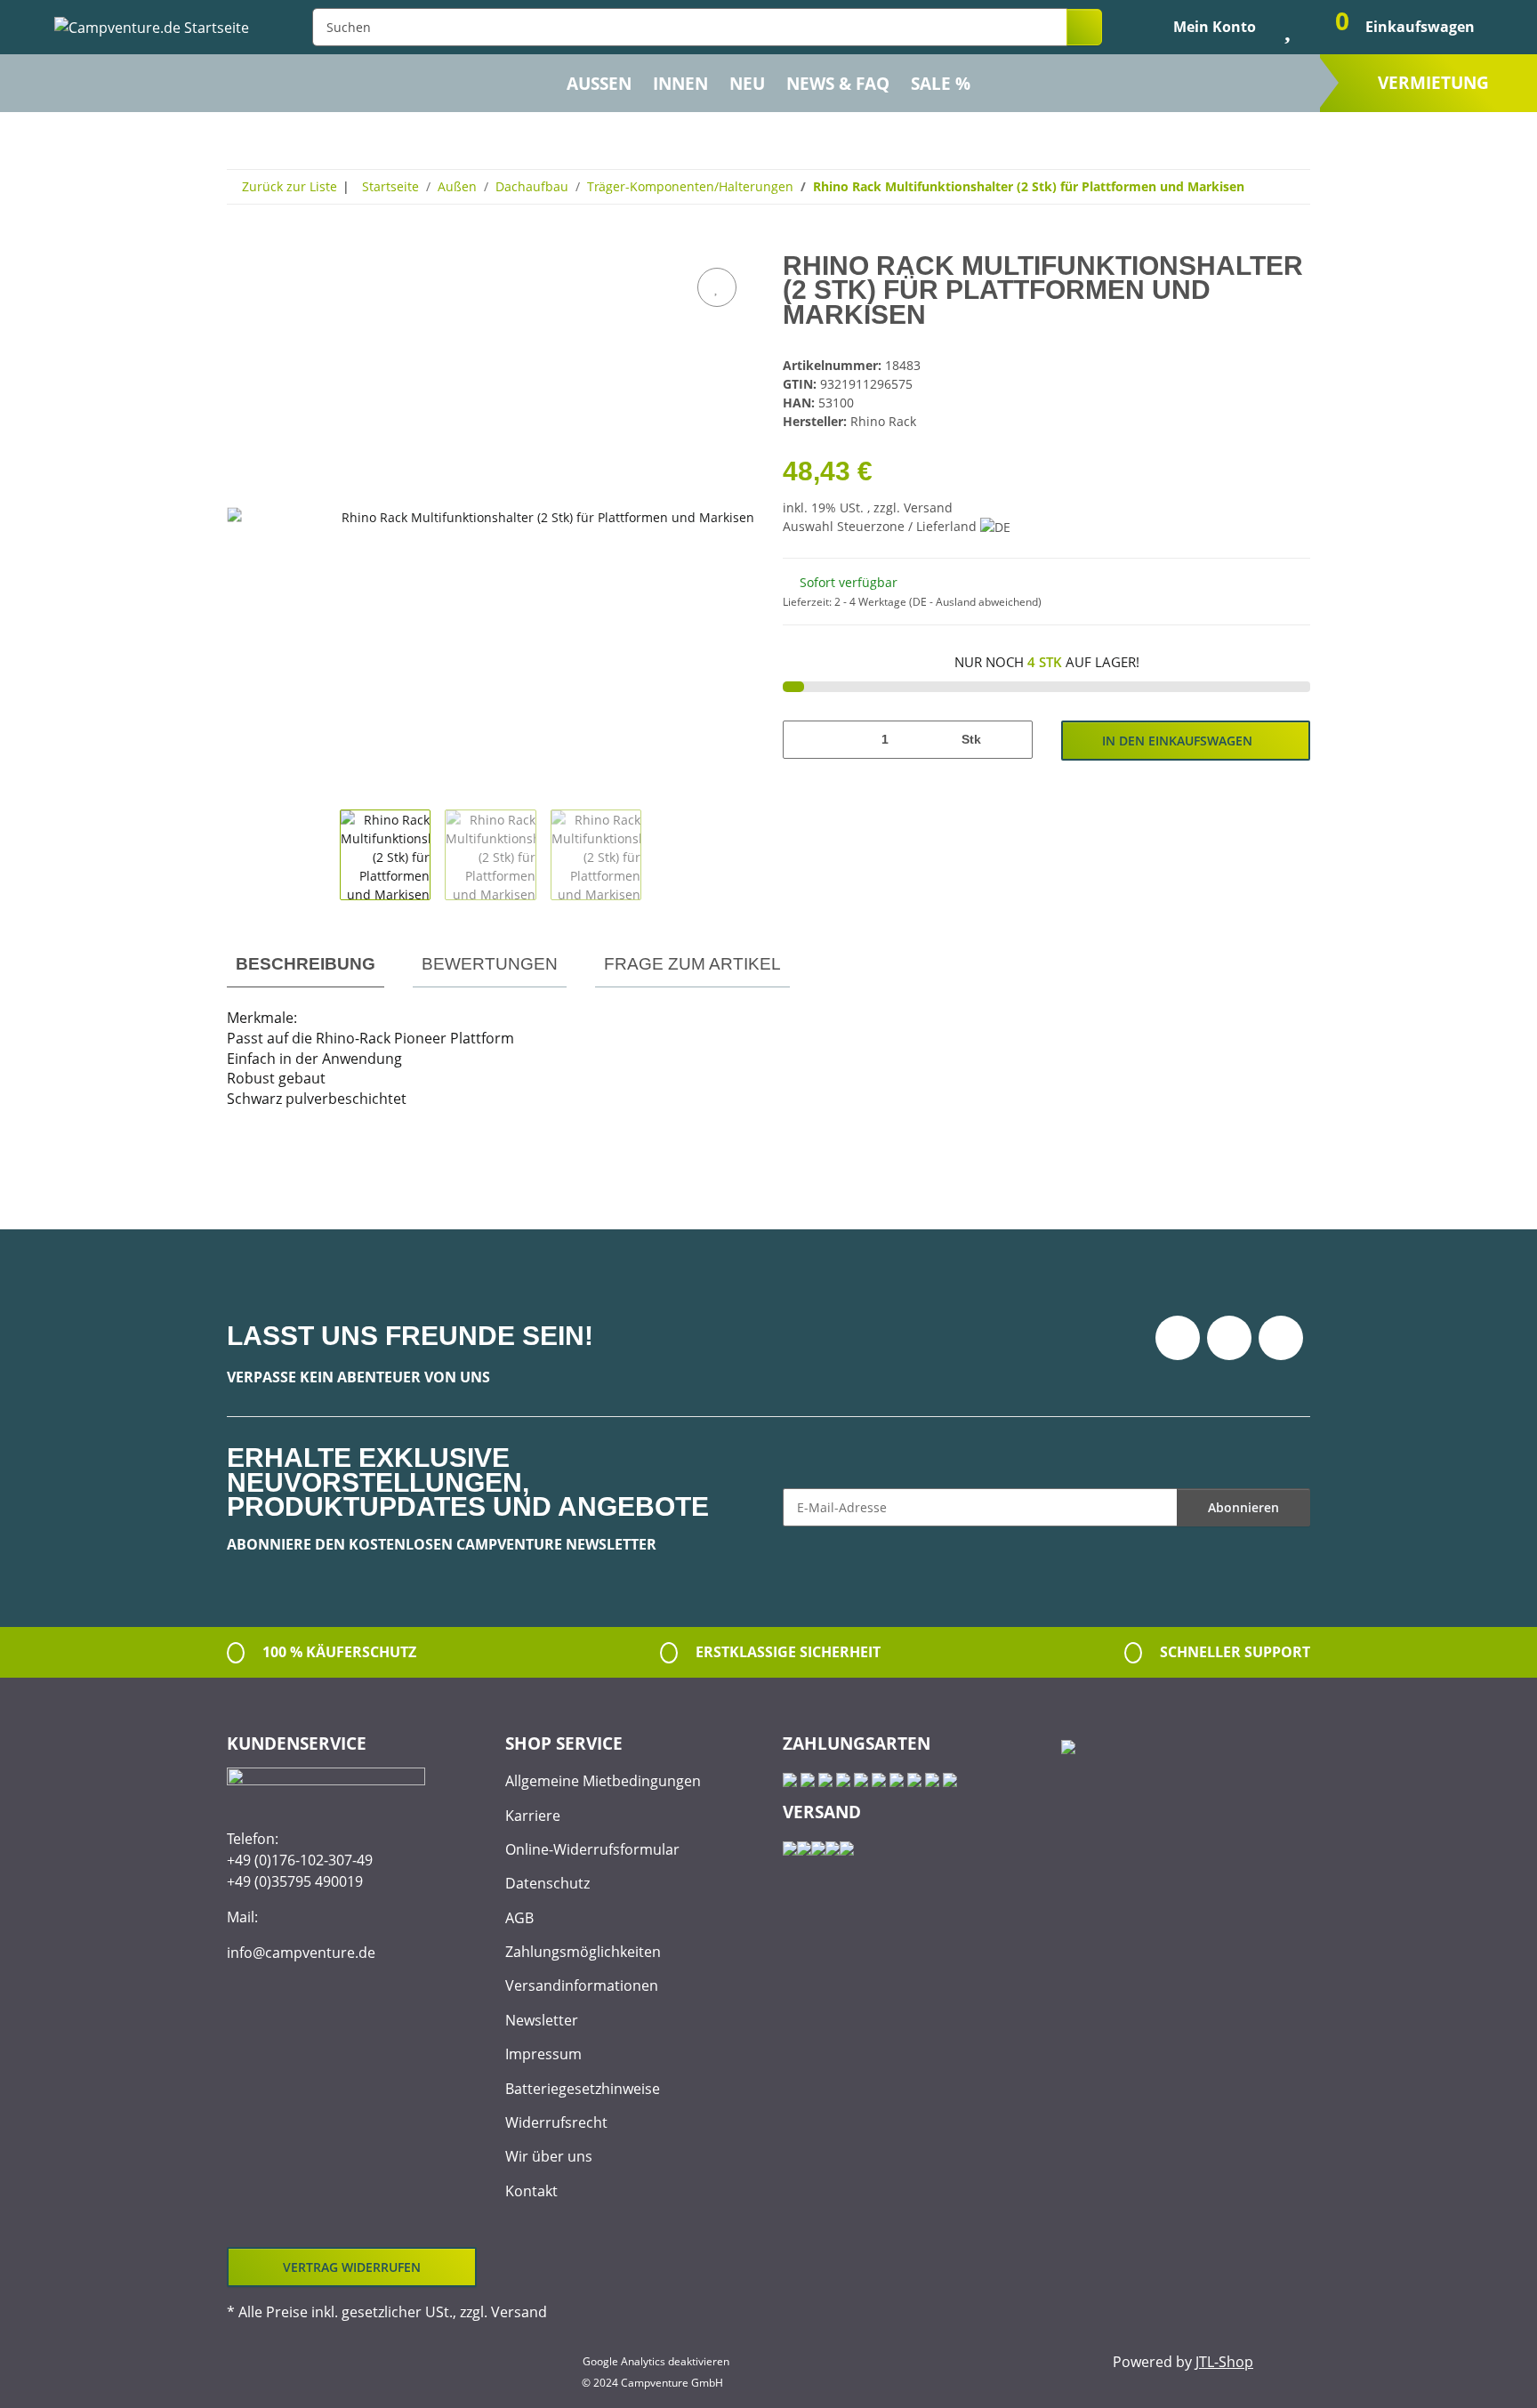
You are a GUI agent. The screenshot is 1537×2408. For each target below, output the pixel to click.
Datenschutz (547, 1883)
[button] (1200, 27)
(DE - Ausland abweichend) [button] (975, 602)
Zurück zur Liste (290, 186)
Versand (928, 507)
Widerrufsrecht (556, 2122)
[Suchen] (1084, 27)
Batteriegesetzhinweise (583, 2089)
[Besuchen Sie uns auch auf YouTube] (1229, 1338)
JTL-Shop (1224, 2362)
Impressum (543, 2054)
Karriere (533, 1816)
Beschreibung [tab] (306, 964)
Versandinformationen (582, 1985)
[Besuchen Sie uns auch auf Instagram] (1281, 1338)
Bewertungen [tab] (490, 964)
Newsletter (542, 2020)
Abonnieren (1243, 1507)
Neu (747, 84)
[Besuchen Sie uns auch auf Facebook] (1178, 1338)
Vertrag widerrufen (352, 2267)
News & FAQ (838, 84)
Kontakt (531, 2191)
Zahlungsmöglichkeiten (583, 1952)
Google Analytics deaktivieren (656, 2361)
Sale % (941, 84)
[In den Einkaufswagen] (241, 244)
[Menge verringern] (803, 740)
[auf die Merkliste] (717, 287)
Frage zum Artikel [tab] (692, 964)
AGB (519, 1918)
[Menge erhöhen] (1013, 740)
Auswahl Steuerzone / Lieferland (881, 526)
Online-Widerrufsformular (592, 1849)
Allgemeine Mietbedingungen (603, 1781)
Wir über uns (549, 2156)
